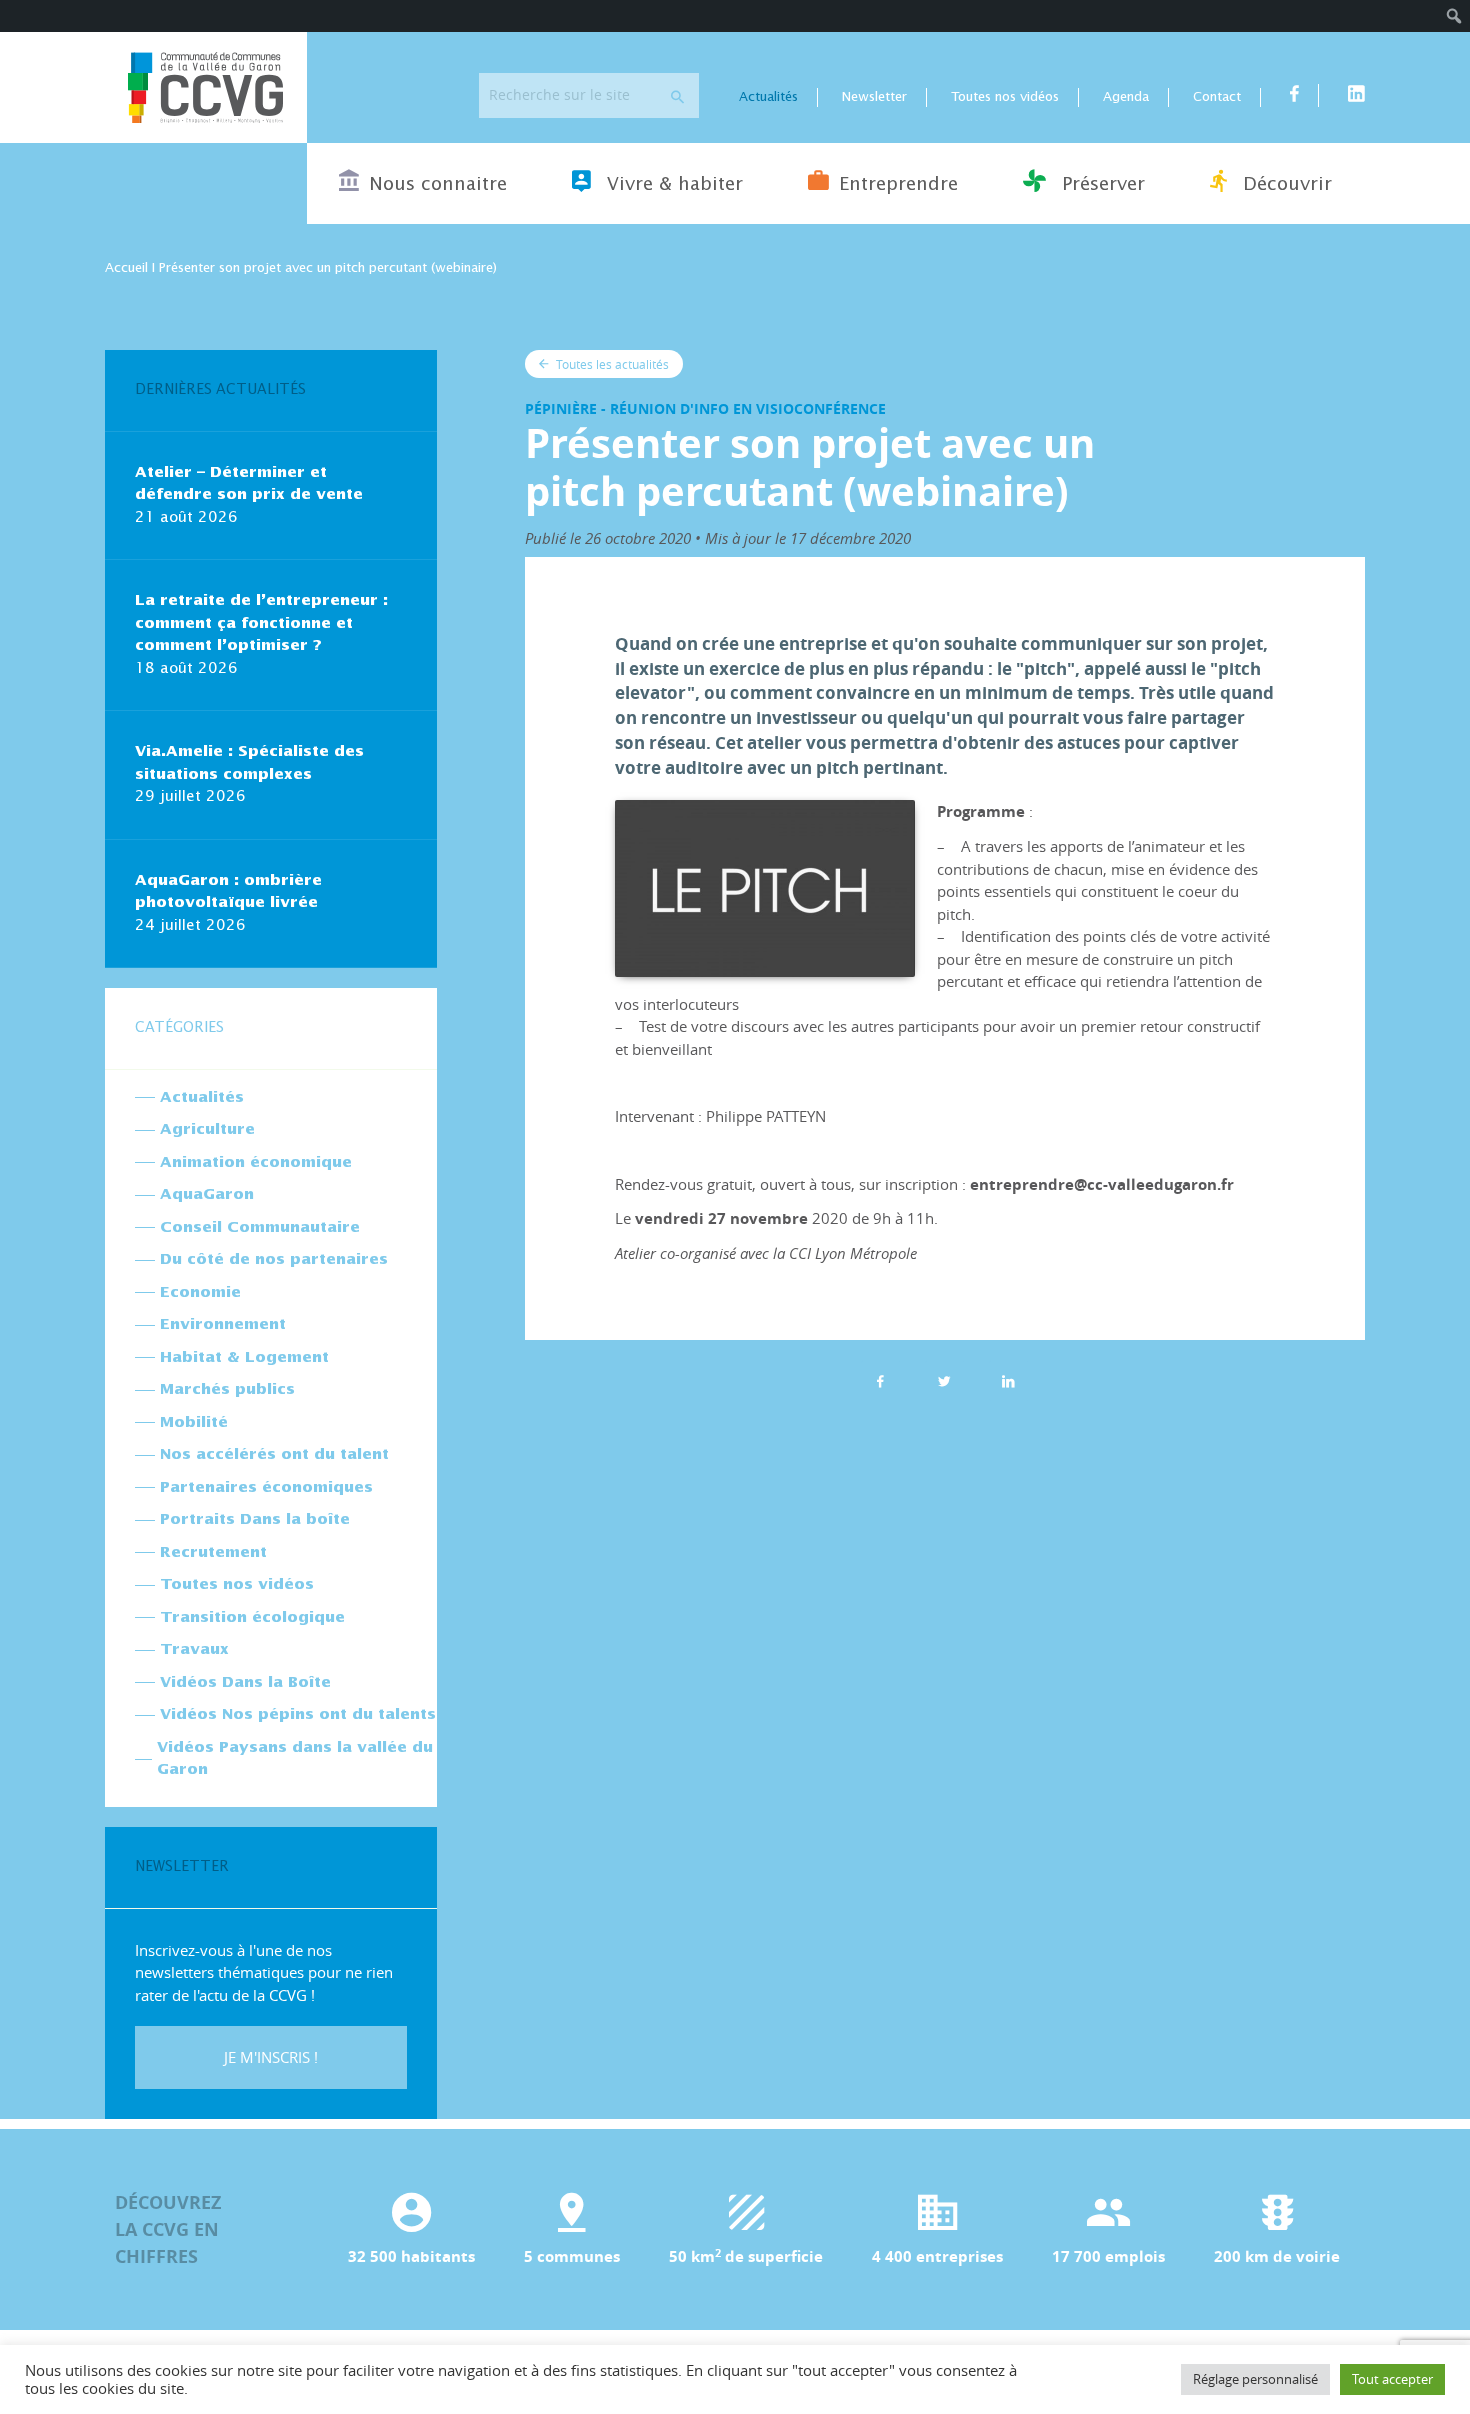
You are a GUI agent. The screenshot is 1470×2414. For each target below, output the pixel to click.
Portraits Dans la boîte (255, 1519)
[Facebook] (881, 1381)
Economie (200, 1292)
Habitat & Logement (244, 1357)
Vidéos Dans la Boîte (245, 1682)
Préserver (1100, 185)
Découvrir (1284, 185)
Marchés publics (227, 1389)
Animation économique (256, 1162)
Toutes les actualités (611, 364)
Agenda (1126, 97)
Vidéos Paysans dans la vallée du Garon (295, 1759)
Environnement (223, 1324)
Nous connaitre (438, 185)
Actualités (768, 97)
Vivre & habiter (672, 185)
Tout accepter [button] (1392, 2379)
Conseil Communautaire (260, 1227)
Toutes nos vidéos (1005, 97)
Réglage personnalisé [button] (1255, 2379)
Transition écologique (252, 1617)
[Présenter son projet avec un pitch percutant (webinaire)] (1009, 1381)
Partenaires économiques (266, 1487)
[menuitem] (1454, 16)
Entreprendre (898, 185)
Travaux (194, 1649)
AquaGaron (207, 1194)
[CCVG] (206, 87)
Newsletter (874, 97)
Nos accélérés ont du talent (274, 1454)
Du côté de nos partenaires (274, 1259)
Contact (1217, 97)
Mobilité (194, 1422)
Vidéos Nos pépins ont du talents (298, 1714)
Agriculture (207, 1129)
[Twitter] (945, 1381)
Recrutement (213, 1552)
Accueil (126, 268)
